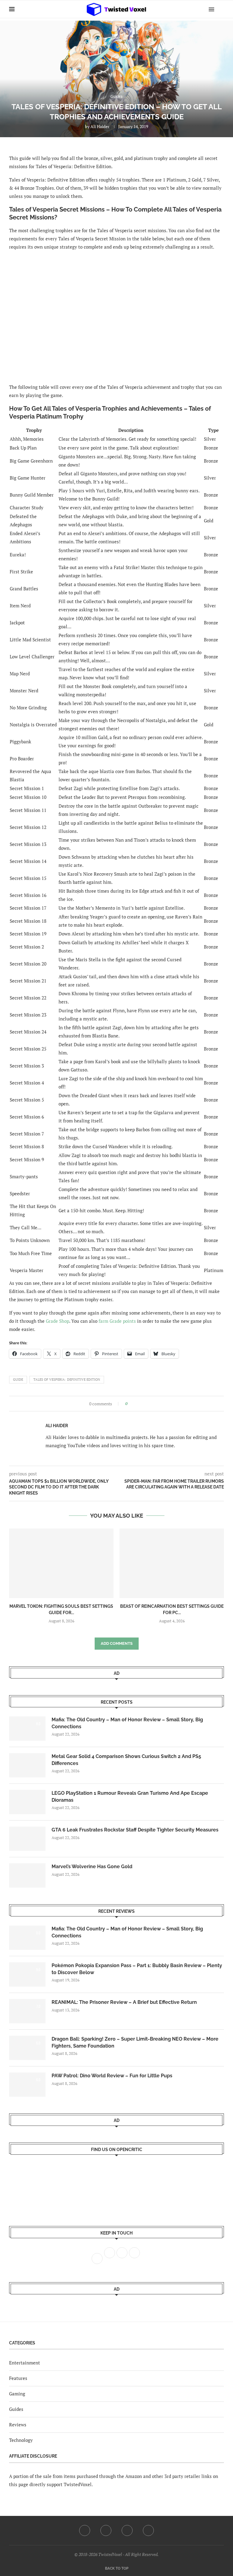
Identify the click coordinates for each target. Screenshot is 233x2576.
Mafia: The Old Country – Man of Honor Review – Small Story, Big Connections (127, 1723)
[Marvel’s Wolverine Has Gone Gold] (27, 1875)
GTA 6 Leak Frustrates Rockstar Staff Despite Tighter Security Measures (135, 1830)
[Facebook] (85, 2530)
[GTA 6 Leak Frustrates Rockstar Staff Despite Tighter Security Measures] (27, 1839)
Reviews (18, 2425)
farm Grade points (117, 1321)
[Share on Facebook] (134, 1404)
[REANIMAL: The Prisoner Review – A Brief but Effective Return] (27, 2011)
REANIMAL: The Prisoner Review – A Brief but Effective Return (124, 2002)
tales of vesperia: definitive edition (67, 1380)
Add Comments (117, 1643)
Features (18, 2378)
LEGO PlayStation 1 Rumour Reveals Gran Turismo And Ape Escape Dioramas (130, 1796)
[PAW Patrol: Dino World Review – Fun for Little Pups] (27, 2085)
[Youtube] (127, 2530)
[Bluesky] (148, 2530)
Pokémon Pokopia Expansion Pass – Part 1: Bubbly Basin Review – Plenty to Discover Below (137, 1969)
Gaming (17, 2394)
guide (18, 1380)
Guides (16, 2409)
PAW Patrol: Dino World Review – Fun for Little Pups (112, 2076)
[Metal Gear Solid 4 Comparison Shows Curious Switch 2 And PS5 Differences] (27, 1765)
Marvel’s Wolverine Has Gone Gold (92, 1867)
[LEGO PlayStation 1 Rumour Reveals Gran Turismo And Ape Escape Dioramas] (27, 1802)
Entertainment (25, 2363)
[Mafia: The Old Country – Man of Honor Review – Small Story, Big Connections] (27, 1729)
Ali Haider (100, 126)
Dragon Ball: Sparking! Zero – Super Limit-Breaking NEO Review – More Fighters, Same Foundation (135, 2042)
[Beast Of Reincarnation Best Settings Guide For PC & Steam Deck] (172, 1563)
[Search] (221, 9)
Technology (21, 2440)
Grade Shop (57, 1321)
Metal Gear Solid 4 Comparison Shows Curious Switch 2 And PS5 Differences (126, 1760)
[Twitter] (106, 2530)
